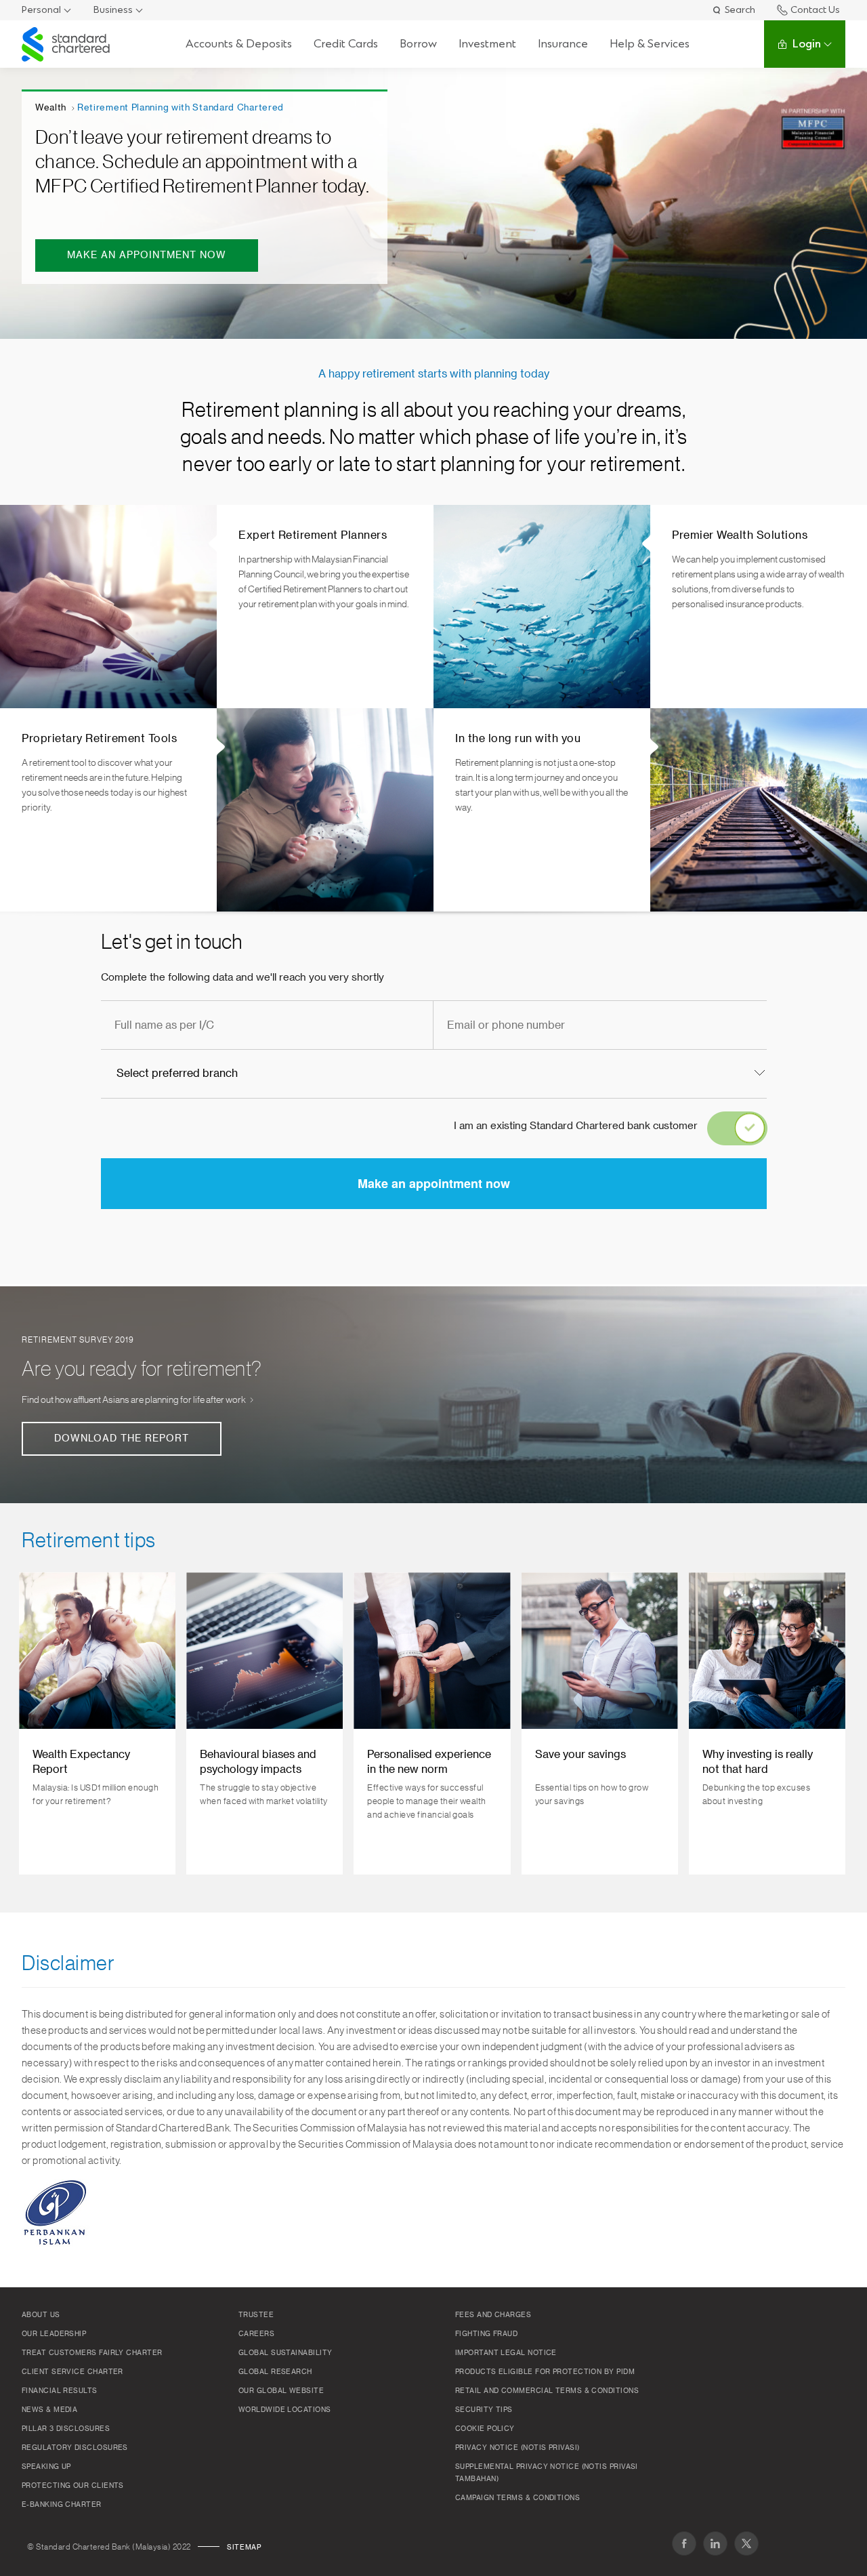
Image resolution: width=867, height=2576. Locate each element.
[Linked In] (715, 2543)
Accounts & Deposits (239, 44)
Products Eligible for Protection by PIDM (545, 2372)
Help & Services (650, 44)
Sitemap (244, 2548)
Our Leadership (54, 2334)
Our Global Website (281, 2391)
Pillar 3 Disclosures (66, 2429)
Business (113, 10)
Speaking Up (46, 2467)
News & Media (49, 2410)
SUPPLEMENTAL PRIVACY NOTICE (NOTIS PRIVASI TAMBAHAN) (547, 2473)
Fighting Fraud (486, 2334)
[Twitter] (746, 2543)
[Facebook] (684, 2543)
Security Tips (484, 2410)
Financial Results (60, 2391)
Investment (487, 44)
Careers (256, 2334)
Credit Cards (346, 44)
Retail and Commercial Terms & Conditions (547, 2391)
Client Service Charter (72, 2372)
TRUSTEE (256, 2315)
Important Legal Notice (506, 2353)
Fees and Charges (493, 2315)
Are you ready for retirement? (142, 1369)
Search (740, 10)
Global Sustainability (285, 2353)
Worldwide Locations (285, 2410)
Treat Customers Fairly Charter (92, 2353)
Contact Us (815, 10)
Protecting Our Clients (73, 2486)
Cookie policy (485, 2429)
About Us (41, 2315)
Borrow (418, 44)
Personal (41, 10)
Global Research (275, 2372)
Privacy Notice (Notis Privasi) (517, 2448)
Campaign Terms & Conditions (517, 2498)
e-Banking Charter (62, 2505)
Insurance (563, 44)
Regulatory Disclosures (75, 2448)
